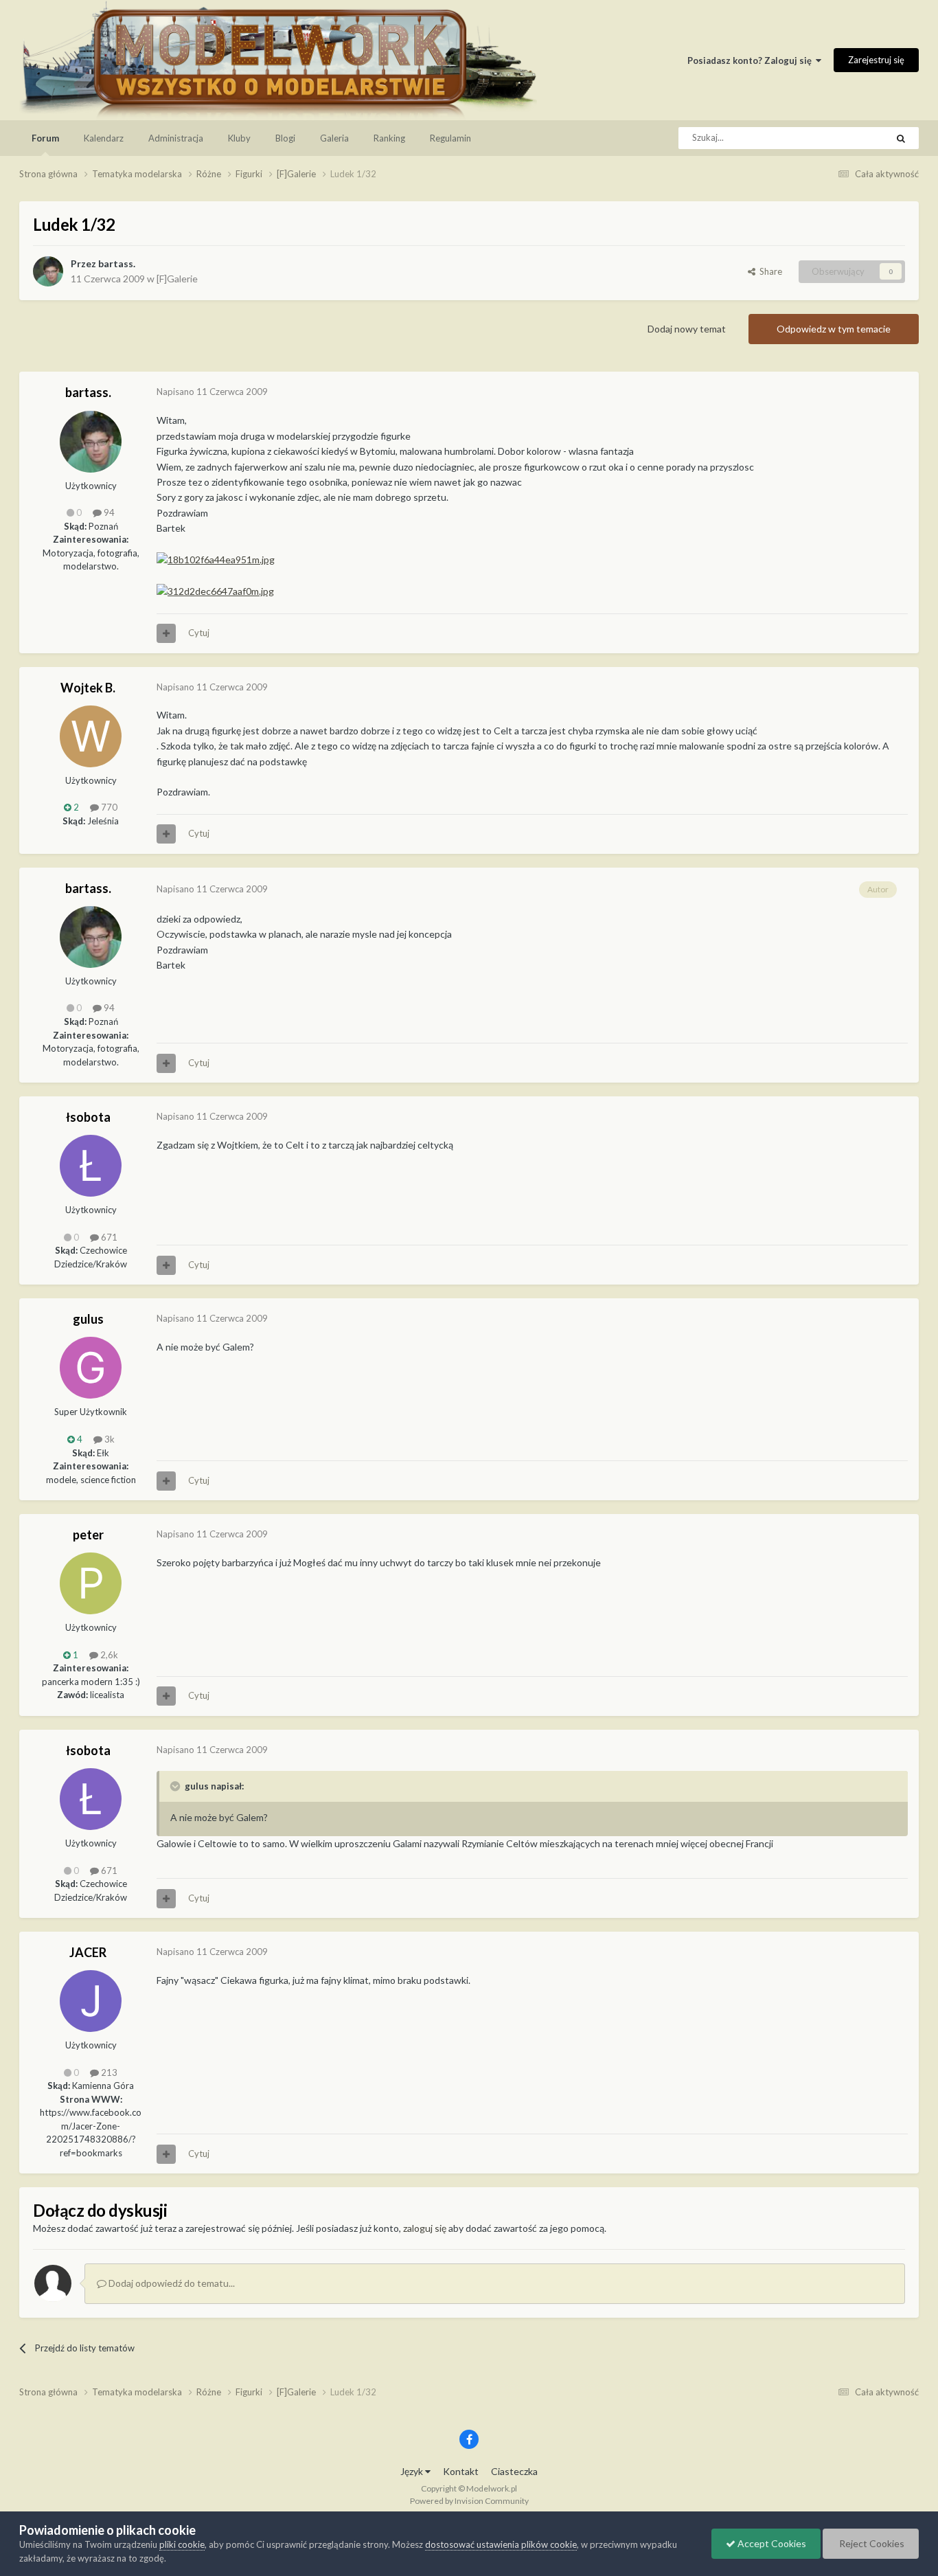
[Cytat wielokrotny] (166, 633)
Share (769, 271)
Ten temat (849, 138)
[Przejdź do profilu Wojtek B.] (91, 736)
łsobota (88, 1117)
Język (413, 2471)
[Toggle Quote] (176, 1786)
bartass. (117, 263)
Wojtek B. (88, 688)
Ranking (389, 138)
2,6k (108, 1655)
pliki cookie (182, 2544)
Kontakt (461, 2471)
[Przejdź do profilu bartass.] (48, 271)
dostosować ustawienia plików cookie (501, 2544)
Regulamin (450, 138)
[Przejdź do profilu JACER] (91, 2001)
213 (108, 2072)
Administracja (176, 138)
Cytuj (199, 633)
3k (108, 1439)
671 (108, 1237)
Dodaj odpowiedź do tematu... (171, 2283)
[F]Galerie (177, 279)
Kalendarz (104, 138)
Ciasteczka (514, 2471)
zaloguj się (425, 2228)
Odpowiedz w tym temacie (834, 329)
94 (108, 512)
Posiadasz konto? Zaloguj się (752, 60)
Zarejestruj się (876, 60)
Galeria (334, 138)
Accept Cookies (771, 2543)
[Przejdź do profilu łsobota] (91, 1166)
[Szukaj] (901, 138)
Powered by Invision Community (469, 2501)
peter (88, 1535)
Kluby (239, 138)
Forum (45, 138)
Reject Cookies (871, 2543)
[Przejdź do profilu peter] (91, 1583)
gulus (88, 1319)
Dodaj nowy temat (687, 329)
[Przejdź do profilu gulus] (91, 1368)
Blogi (285, 138)
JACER (88, 1952)
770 (108, 807)
